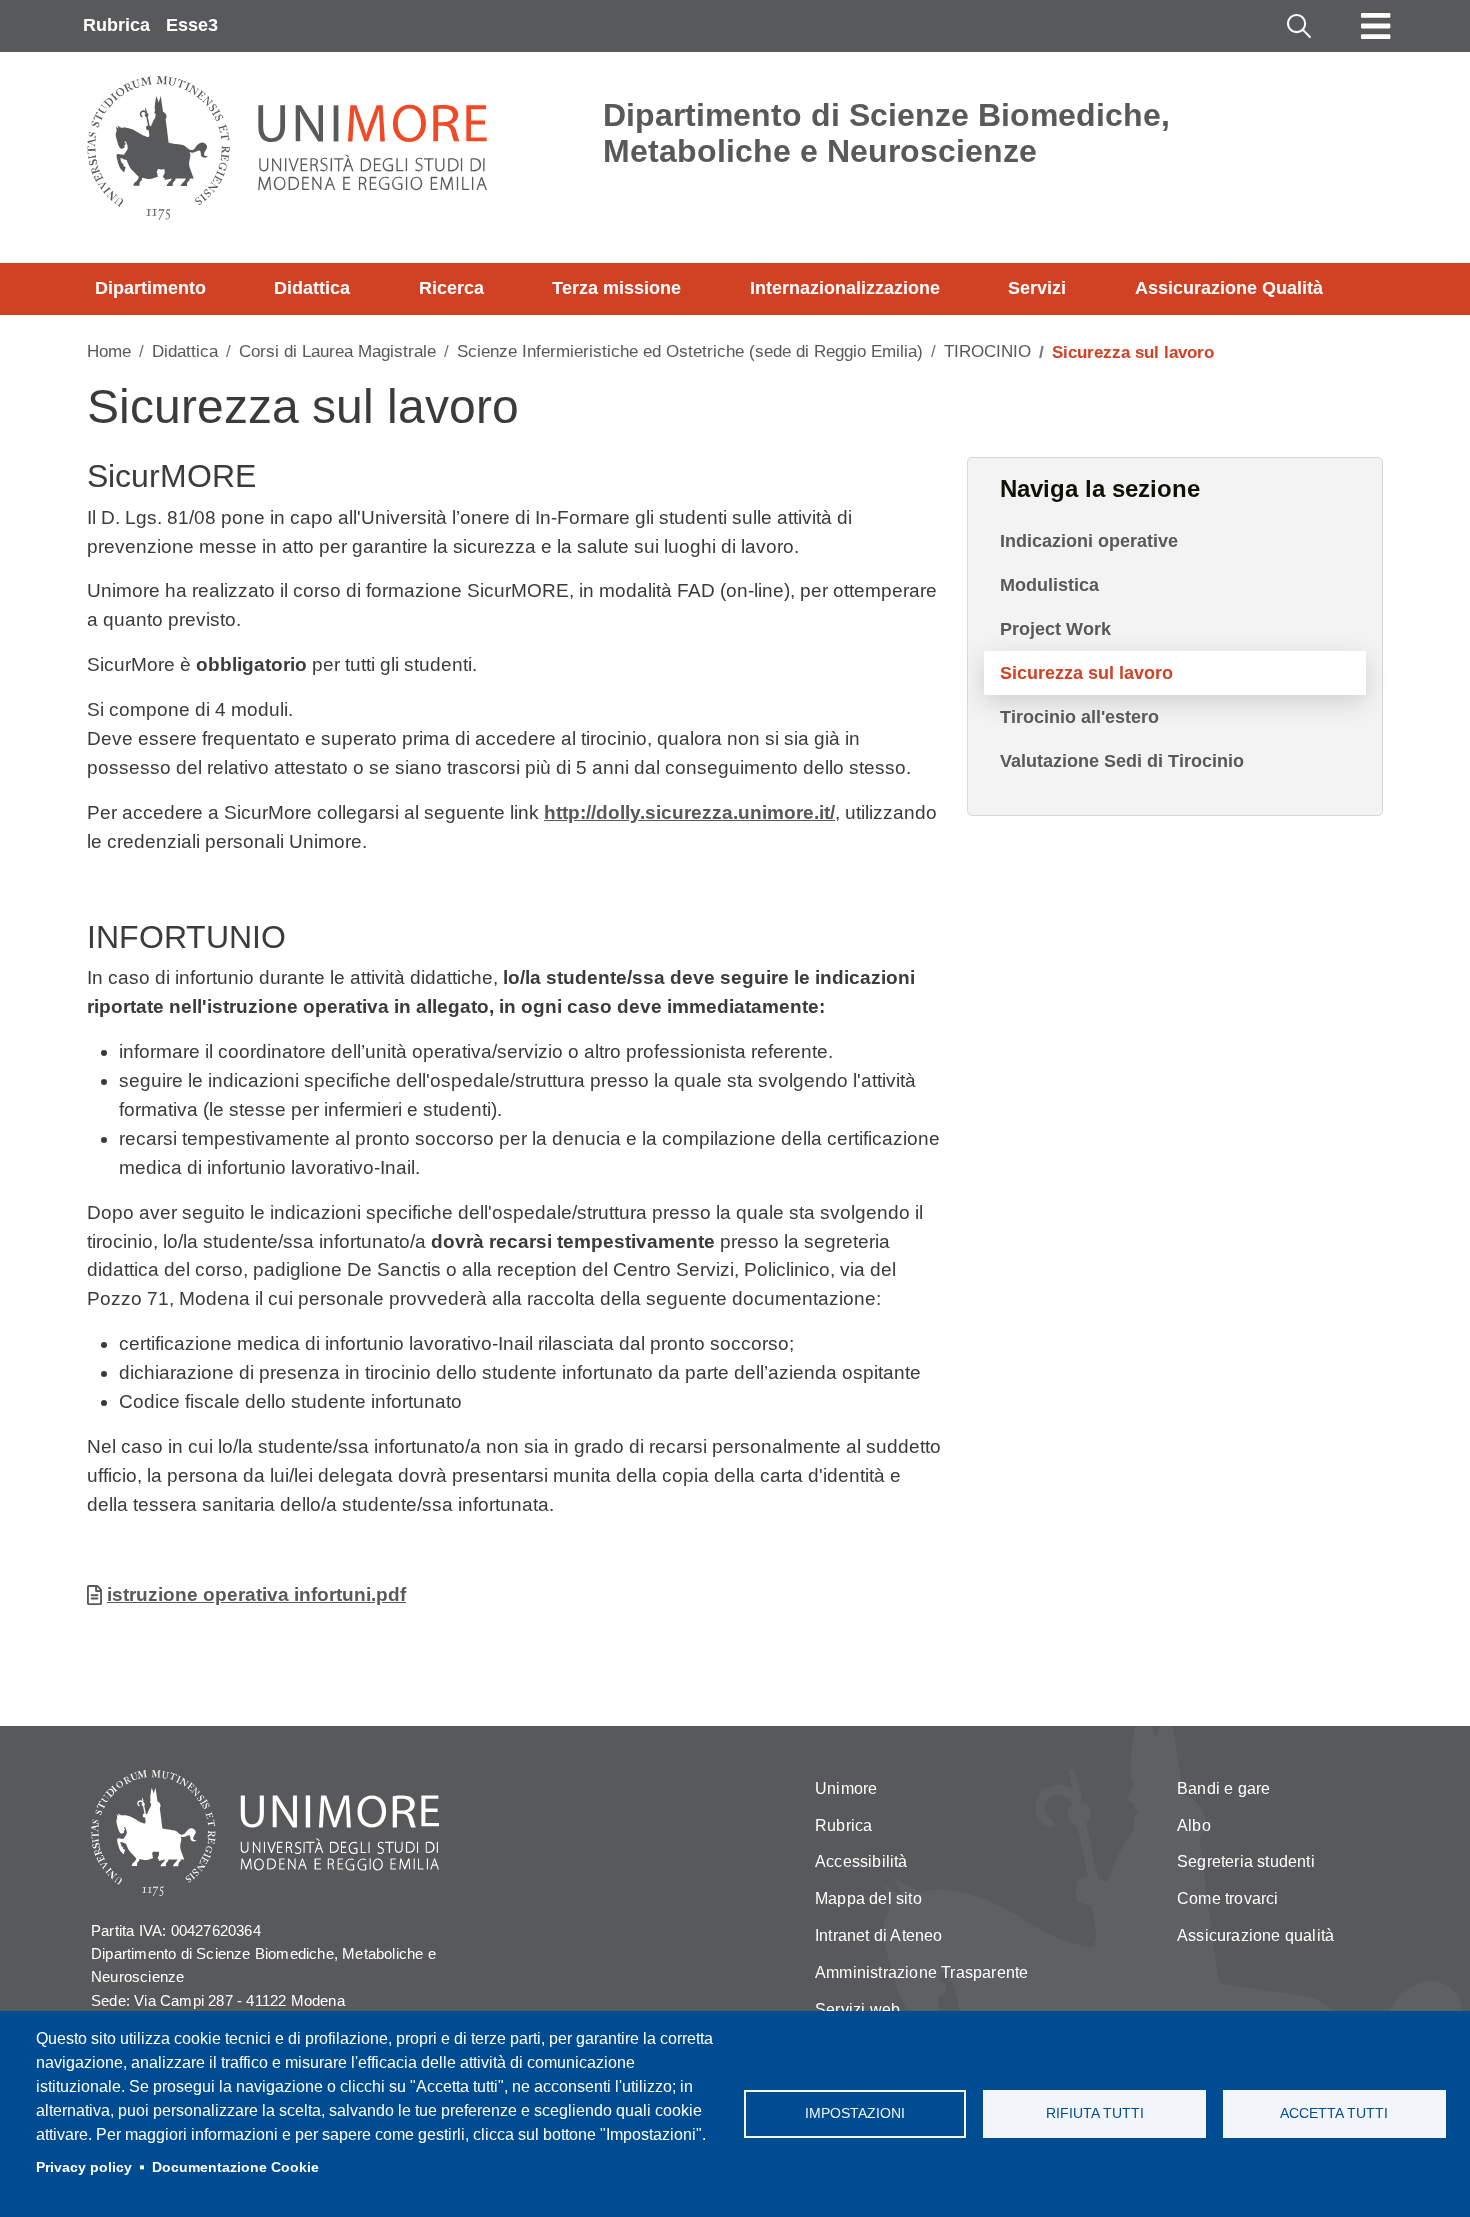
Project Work (1055, 629)
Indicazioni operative (1089, 541)
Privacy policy (84, 2167)
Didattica (312, 288)
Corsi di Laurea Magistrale (337, 351)
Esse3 (192, 25)
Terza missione (616, 288)
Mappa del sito (868, 1898)
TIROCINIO (987, 351)
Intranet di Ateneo (879, 1935)
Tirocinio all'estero (1079, 717)
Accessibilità (861, 1861)
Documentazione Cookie (235, 2167)
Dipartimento (150, 288)
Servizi (1037, 288)
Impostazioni (855, 2113)
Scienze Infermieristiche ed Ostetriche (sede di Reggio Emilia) (690, 351)
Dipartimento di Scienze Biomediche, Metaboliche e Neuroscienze (886, 133)
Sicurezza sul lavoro (1086, 673)
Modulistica (1049, 585)
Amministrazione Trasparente (921, 1972)
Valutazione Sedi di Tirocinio (1122, 761)
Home (109, 351)
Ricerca (451, 288)
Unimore (846, 1788)
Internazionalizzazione (845, 288)
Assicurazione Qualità (1229, 288)
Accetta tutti (1334, 2113)
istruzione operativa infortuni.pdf (256, 1594)
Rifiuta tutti (1095, 2113)
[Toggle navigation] (1376, 26)
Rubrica (116, 25)
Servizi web (857, 2009)
